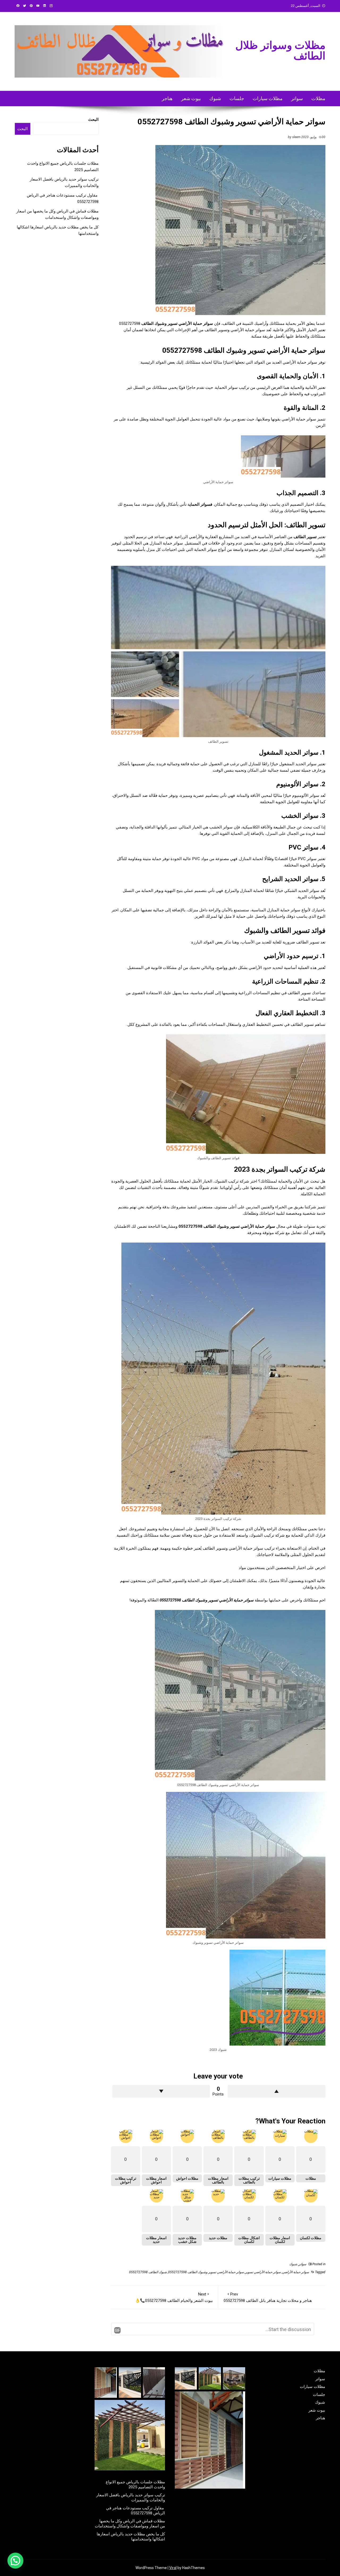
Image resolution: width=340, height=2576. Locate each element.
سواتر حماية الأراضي (296, 2272)
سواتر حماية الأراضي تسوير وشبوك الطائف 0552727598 (206, 2272)
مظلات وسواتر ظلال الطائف (280, 51)
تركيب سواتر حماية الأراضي (252, 1548)
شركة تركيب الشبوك (232, 1181)
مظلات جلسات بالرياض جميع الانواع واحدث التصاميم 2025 (135, 2485)
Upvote (277, 2091)
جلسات (237, 98)
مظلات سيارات (268, 98)
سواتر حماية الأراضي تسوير (263, 2272)
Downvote (161, 2091)
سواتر (297, 98)
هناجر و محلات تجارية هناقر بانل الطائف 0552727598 (268, 2297)
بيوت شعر (191, 98)
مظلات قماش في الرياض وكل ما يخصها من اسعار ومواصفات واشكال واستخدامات (130, 2524)
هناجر (167, 98)
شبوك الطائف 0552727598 (148, 2272)
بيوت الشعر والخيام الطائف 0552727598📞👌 (174, 2297)
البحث (93, 120)
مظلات (318, 98)
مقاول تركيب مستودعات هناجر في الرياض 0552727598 (135, 2511)
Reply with (117, 2330)
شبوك (215, 98)
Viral (173, 2568)
